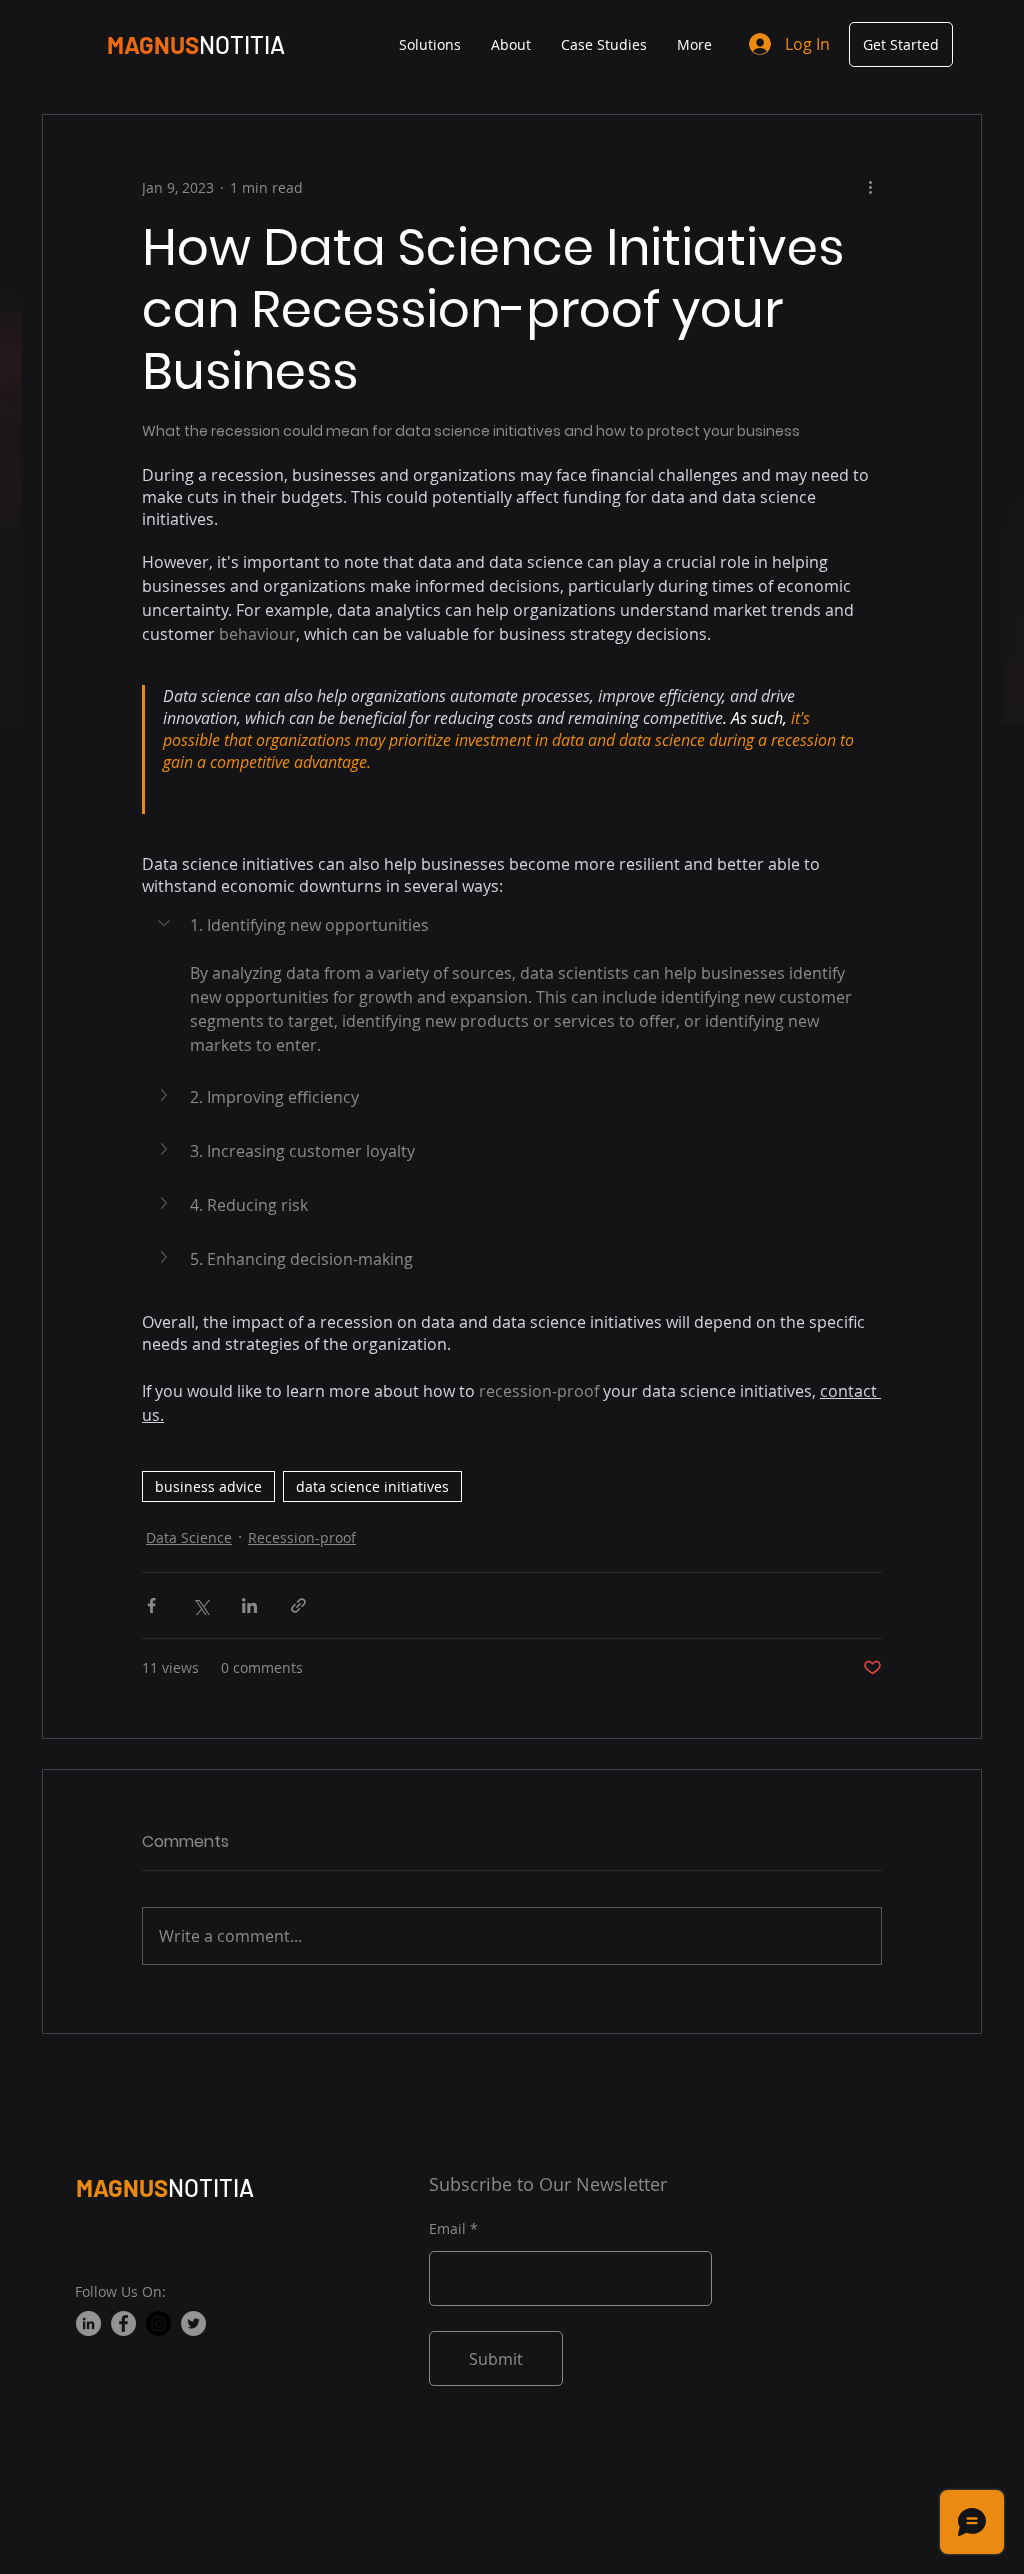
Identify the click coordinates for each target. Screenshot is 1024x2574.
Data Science (189, 1537)
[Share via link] (298, 1605)
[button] (512, 925)
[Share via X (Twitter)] (200, 1605)
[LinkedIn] (88, 2323)
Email (447, 2229)
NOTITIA (242, 44)
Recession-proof (302, 1537)
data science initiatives (372, 1486)
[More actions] (870, 187)
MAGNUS (122, 2187)
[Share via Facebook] (151, 1605)
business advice (208, 1486)
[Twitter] (193, 2323)
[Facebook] (123, 2323)
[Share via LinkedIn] (249, 1605)
